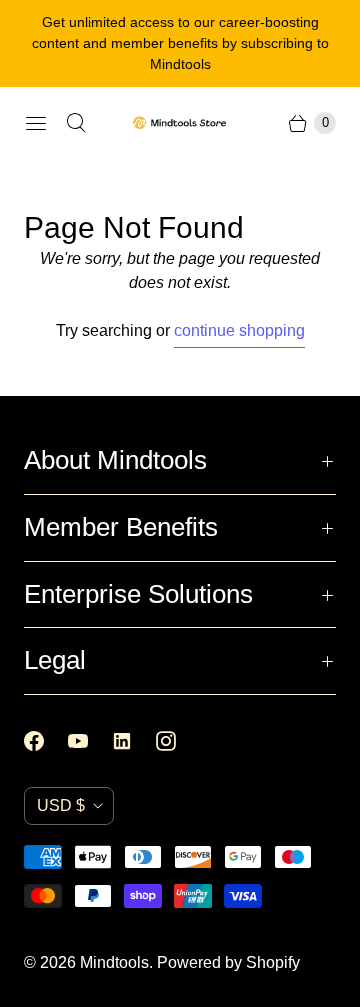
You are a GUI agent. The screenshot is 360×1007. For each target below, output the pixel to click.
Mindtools (114, 962)
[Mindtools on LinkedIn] (134, 741)
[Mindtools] (180, 123)
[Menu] (36, 123)
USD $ (61, 805)
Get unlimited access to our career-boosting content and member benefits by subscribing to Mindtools (180, 43)
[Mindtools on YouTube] (90, 741)
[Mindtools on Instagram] (178, 741)
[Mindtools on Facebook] (46, 741)
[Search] (76, 123)
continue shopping (239, 330)
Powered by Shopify (228, 962)
